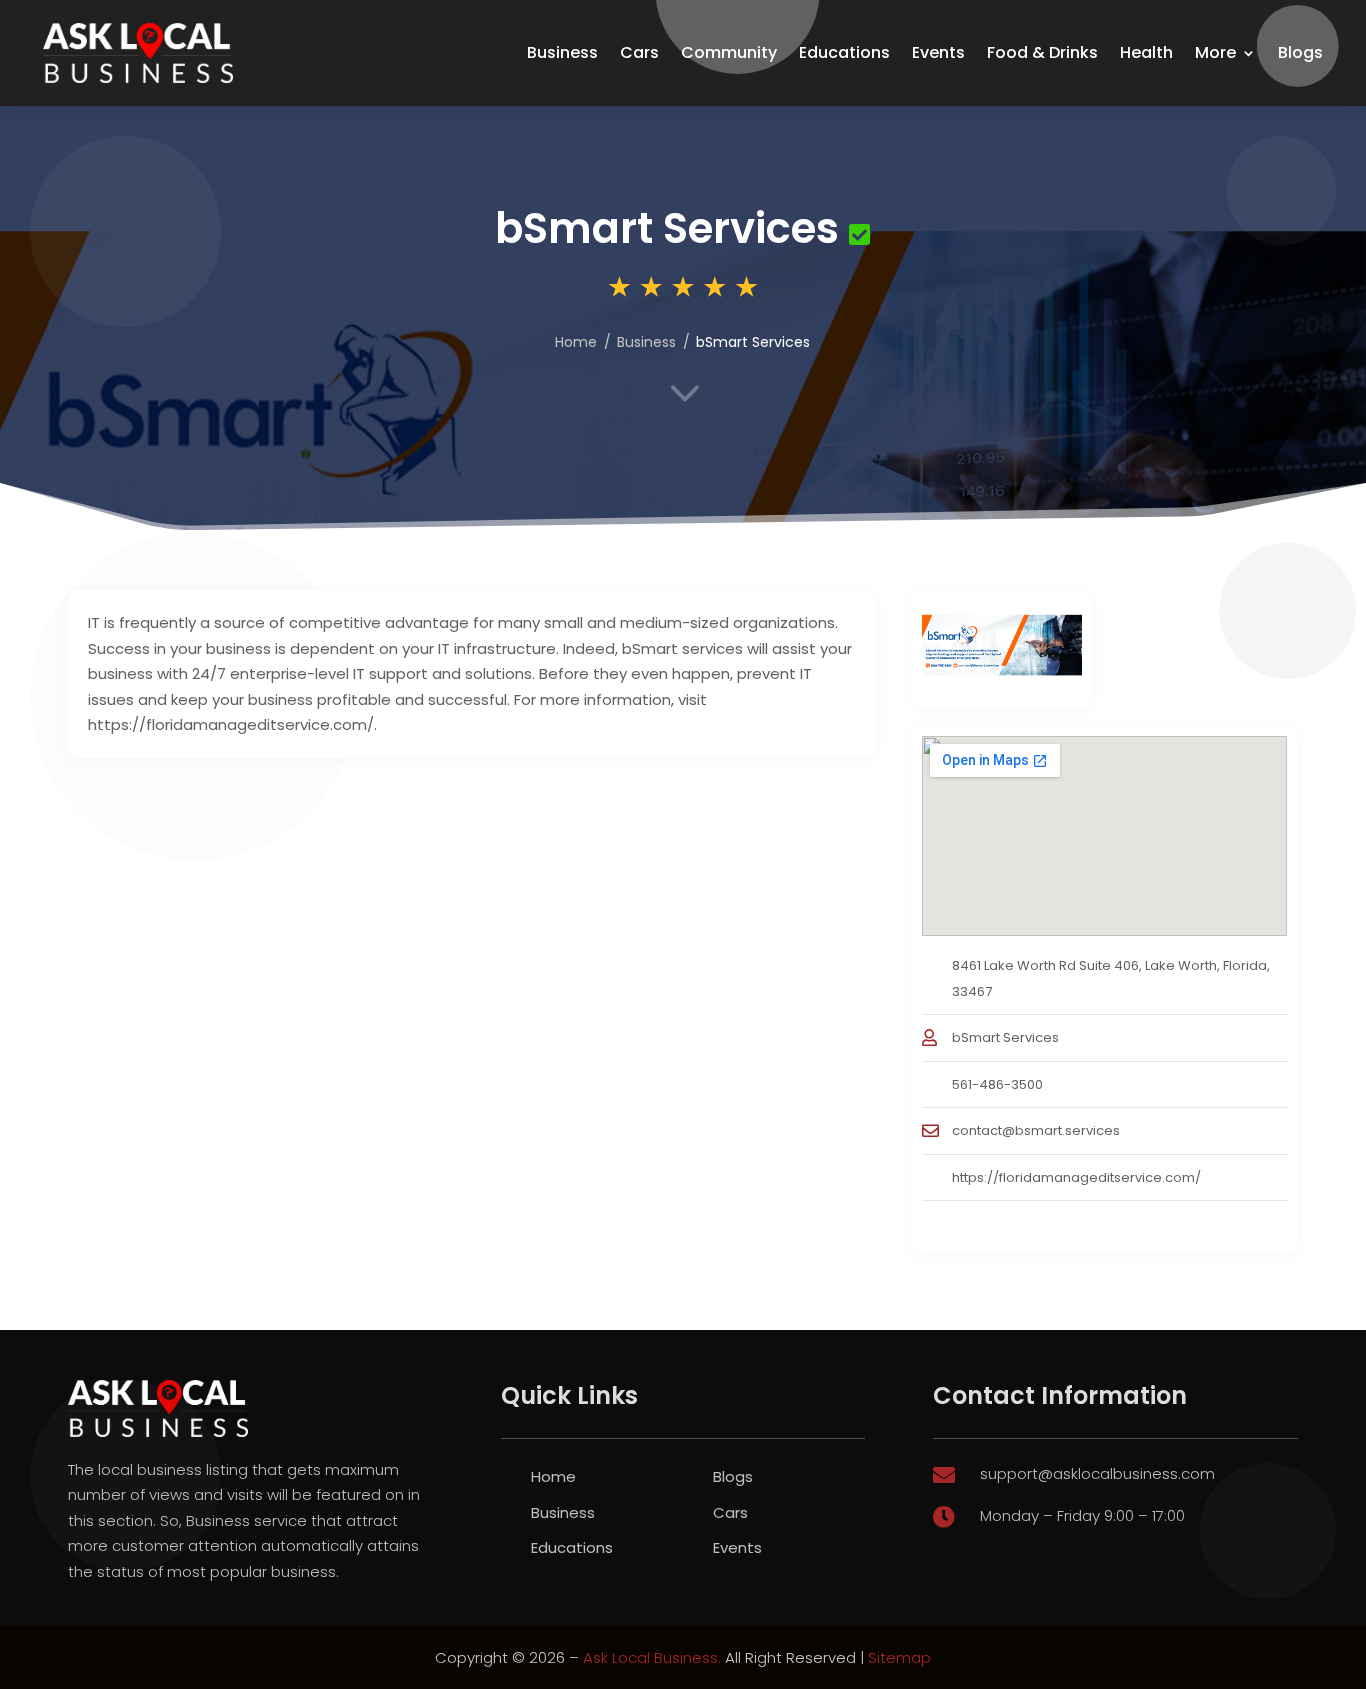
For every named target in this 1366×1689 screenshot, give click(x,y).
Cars (639, 52)
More (1215, 52)
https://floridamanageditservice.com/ (1076, 1177)
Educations (844, 52)
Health (1146, 52)
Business (562, 52)
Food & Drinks (1042, 52)
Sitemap (899, 1657)
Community (729, 52)
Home (576, 342)
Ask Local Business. (652, 1657)
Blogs (1300, 52)
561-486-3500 (997, 1084)
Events (938, 52)
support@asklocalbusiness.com (1097, 1473)
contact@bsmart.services (1036, 1130)
